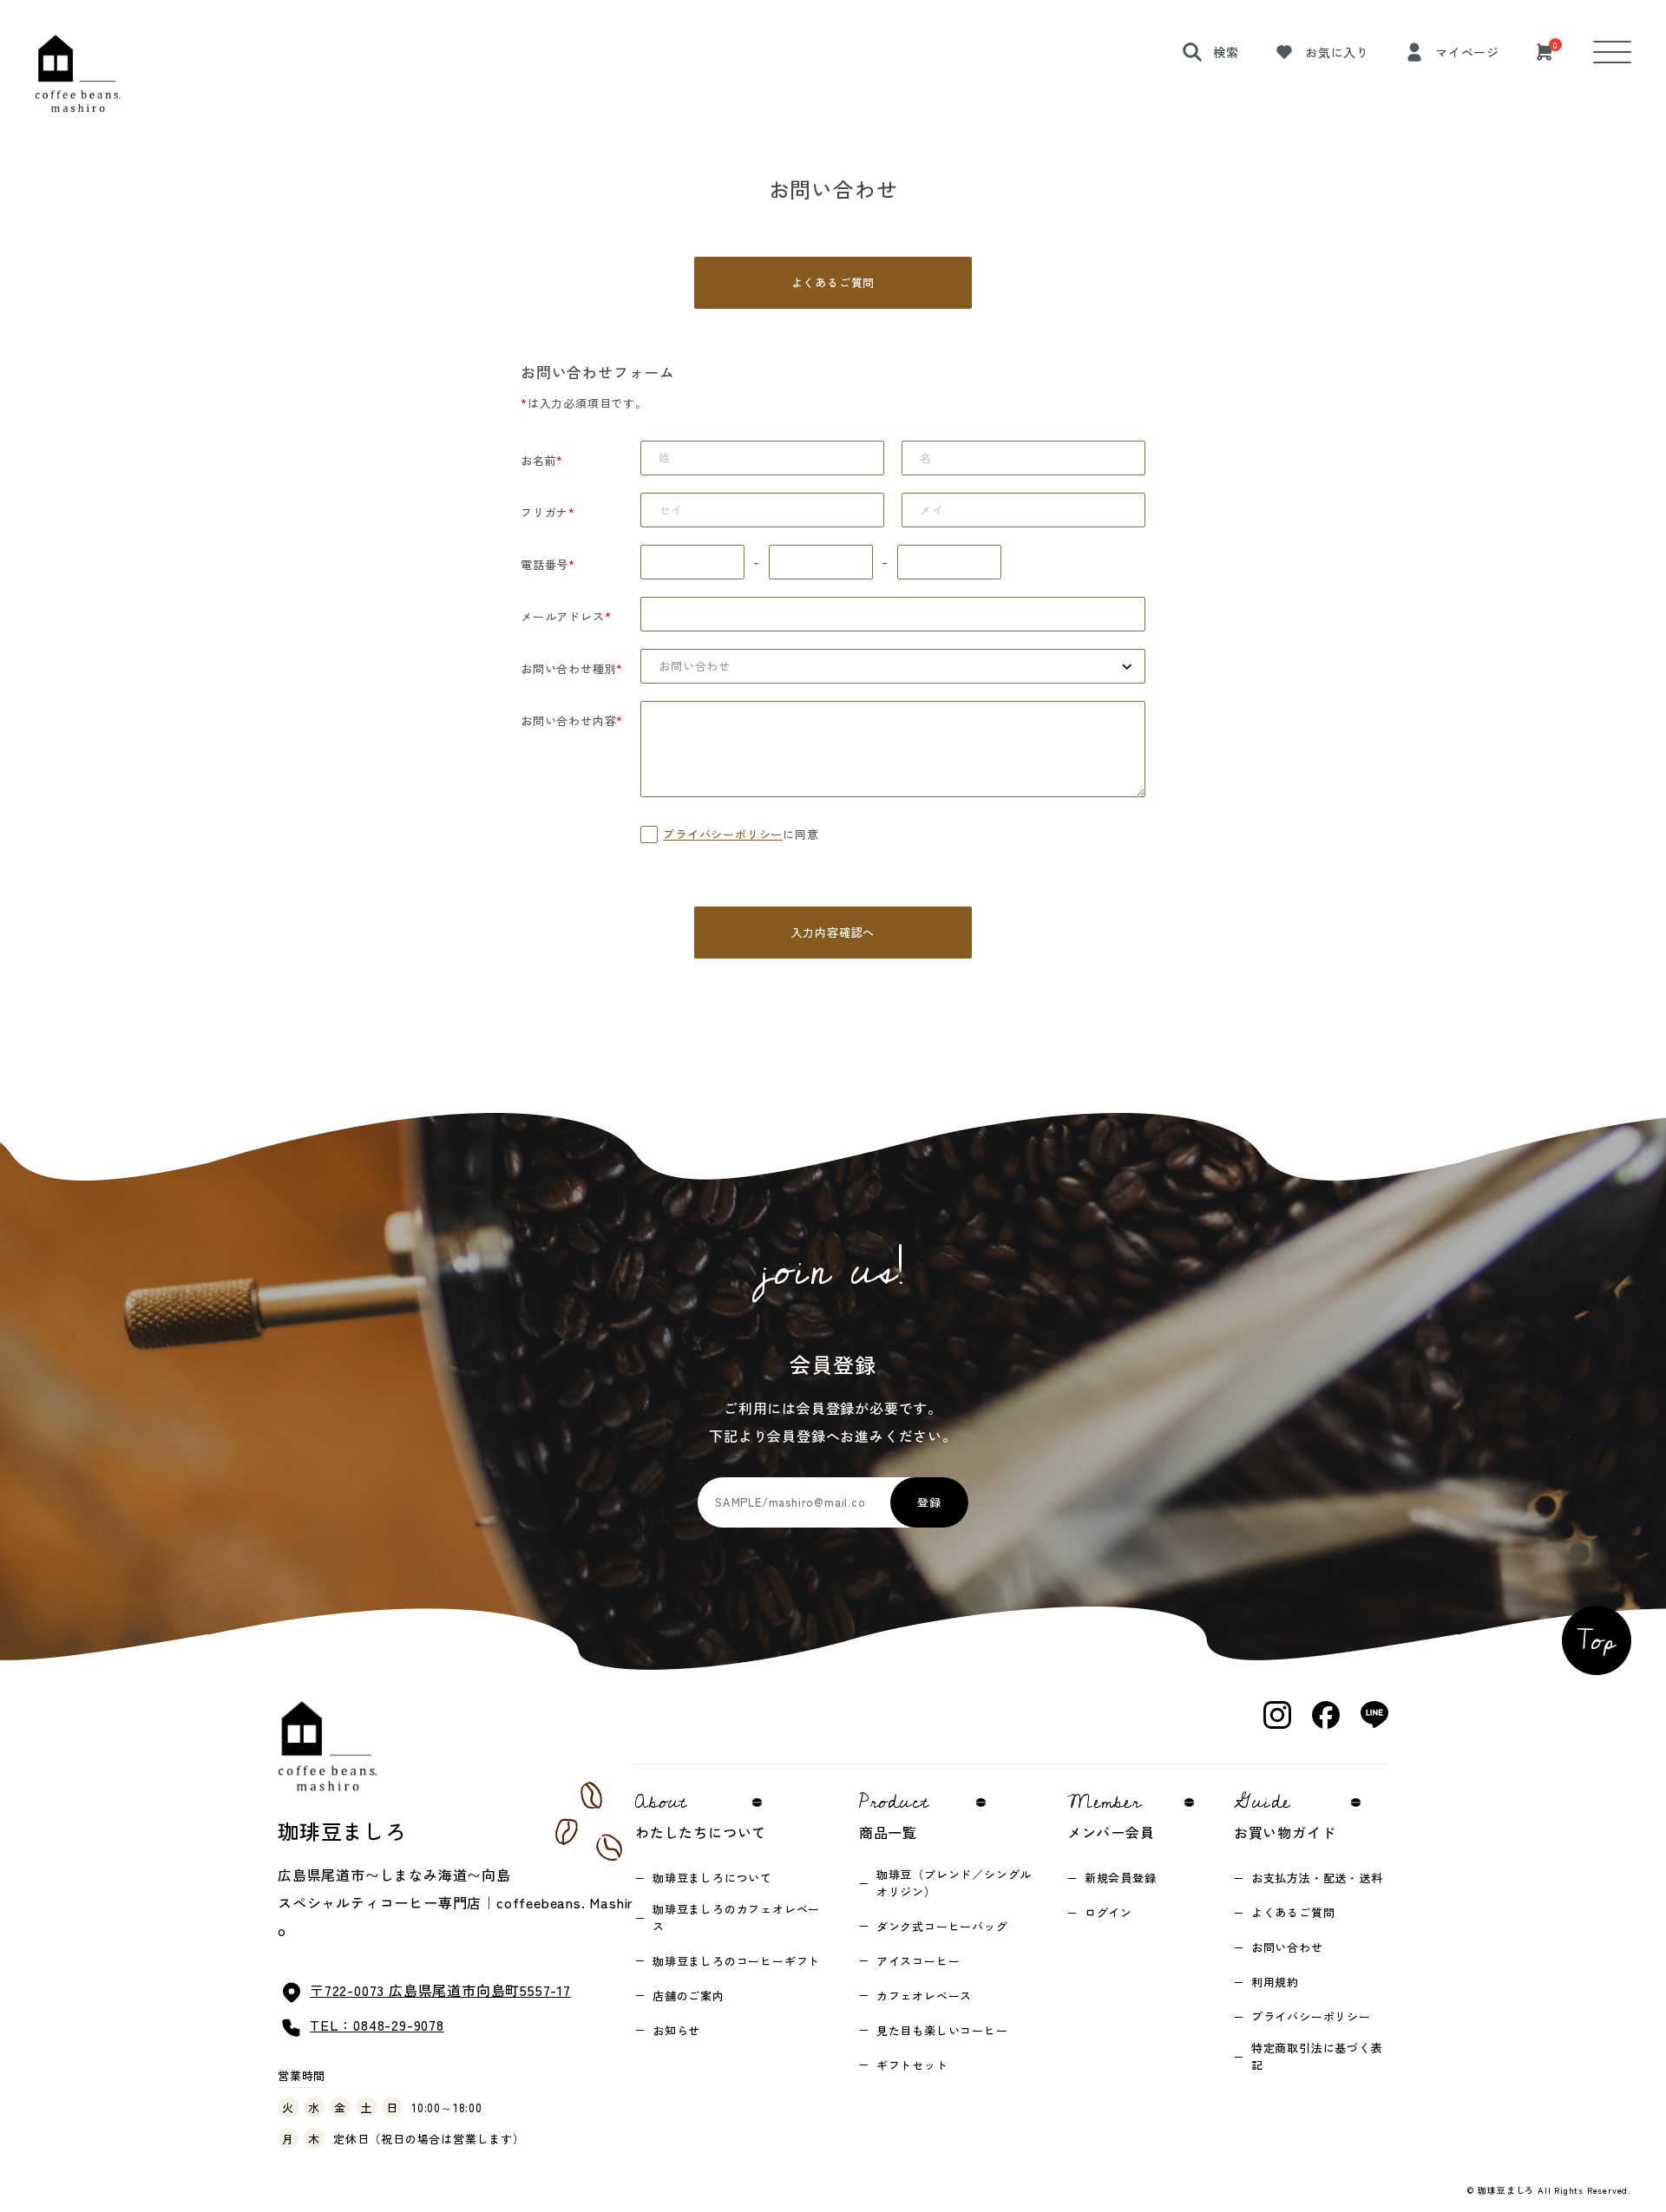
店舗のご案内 (689, 1996)
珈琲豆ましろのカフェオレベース (736, 1918)
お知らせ (676, 2030)
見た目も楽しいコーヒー (942, 2030)
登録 (929, 1502)
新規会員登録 (1121, 1878)
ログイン (1108, 1912)
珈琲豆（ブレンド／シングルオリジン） (954, 1883)
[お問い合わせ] (893, 666)
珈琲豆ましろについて (712, 1878)
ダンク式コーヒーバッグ (942, 1926)
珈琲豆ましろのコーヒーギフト (736, 1961)
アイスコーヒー (918, 1961)
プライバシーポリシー (723, 834)
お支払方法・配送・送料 (1317, 1878)
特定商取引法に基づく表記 (1317, 2056)
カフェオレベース (924, 1996)
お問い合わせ (1287, 1947)
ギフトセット (912, 2065)
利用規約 (1275, 1982)
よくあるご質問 (833, 282)
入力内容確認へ (833, 932)
